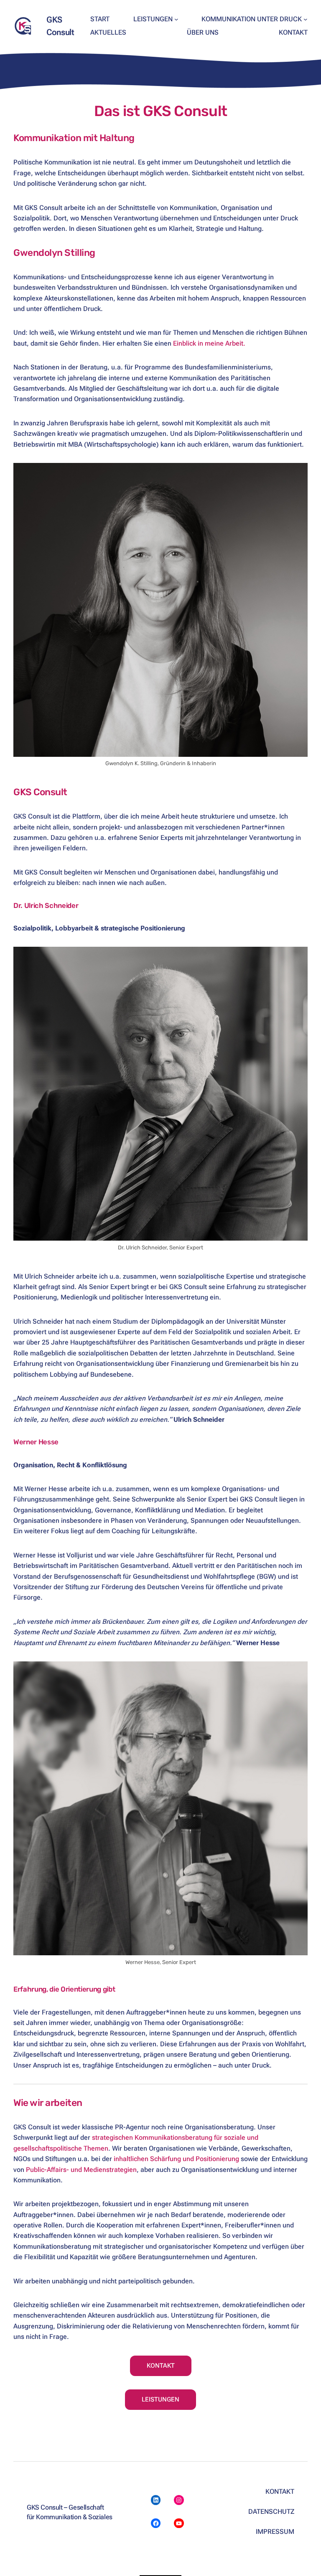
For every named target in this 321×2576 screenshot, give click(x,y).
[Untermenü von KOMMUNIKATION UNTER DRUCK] (306, 19)
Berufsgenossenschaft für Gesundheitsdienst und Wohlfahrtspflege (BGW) (165, 1576)
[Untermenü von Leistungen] (176, 19)
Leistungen (160, 2399)
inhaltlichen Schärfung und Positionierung (176, 2159)
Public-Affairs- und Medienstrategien (81, 2170)
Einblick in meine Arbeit (208, 343)
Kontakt (161, 2366)
